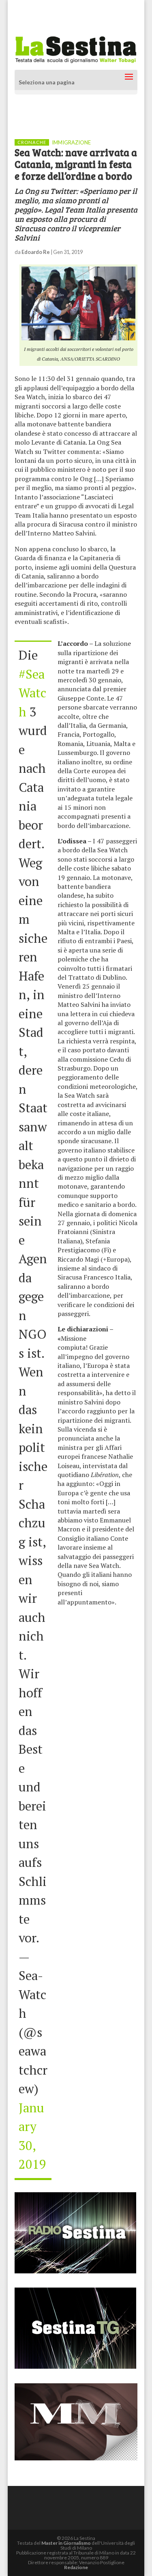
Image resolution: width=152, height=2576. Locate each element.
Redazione (76, 2567)
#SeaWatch (32, 693)
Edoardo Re (36, 252)
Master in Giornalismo (66, 2543)
